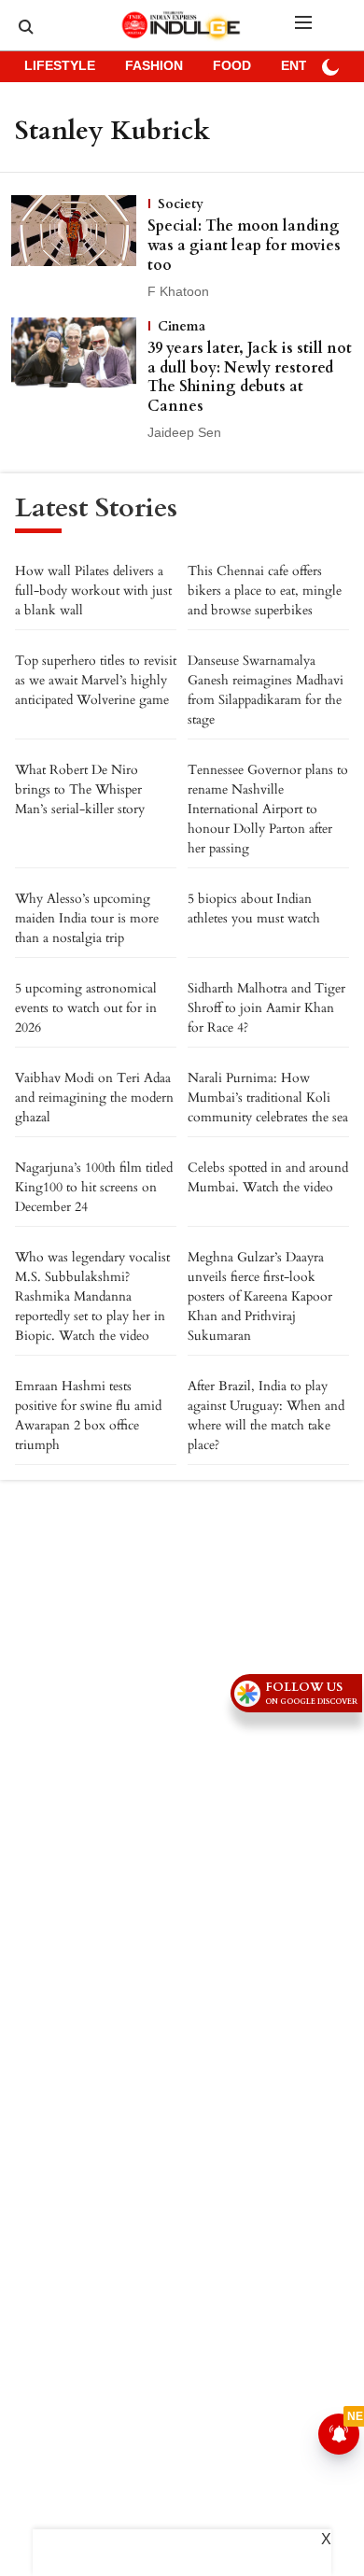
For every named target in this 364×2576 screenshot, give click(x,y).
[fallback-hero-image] (79, 248)
